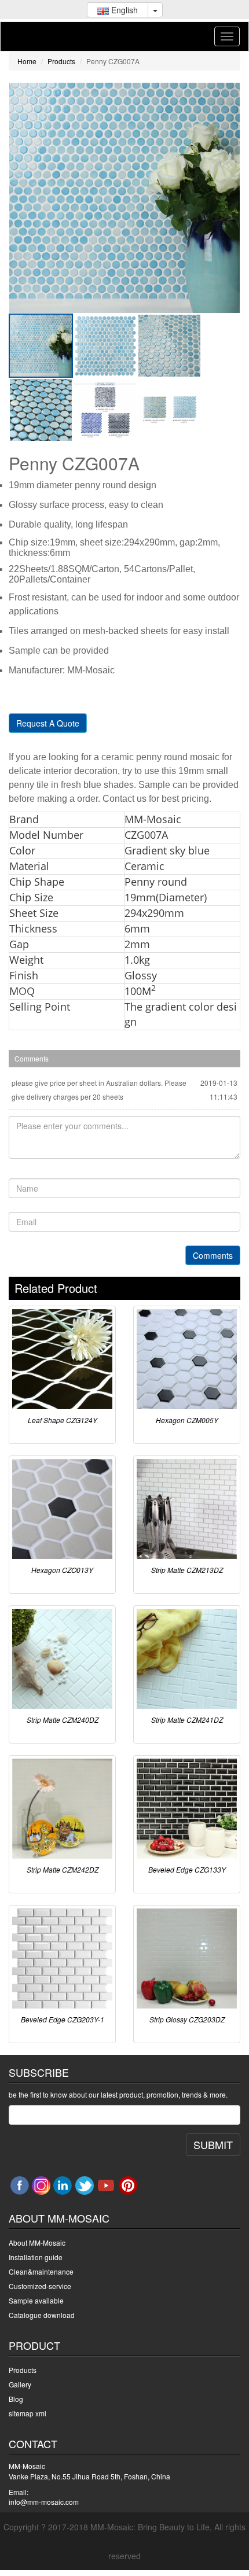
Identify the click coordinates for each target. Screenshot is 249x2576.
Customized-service (40, 2286)
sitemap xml (28, 2413)
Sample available (36, 2300)
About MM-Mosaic (37, 2243)
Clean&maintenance (41, 2271)
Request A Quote (48, 723)
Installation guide (36, 2257)
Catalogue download (42, 2315)
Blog (16, 2399)
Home (27, 61)
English (123, 10)
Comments (213, 1255)
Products (61, 61)
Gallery (20, 2384)
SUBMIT (213, 2144)
